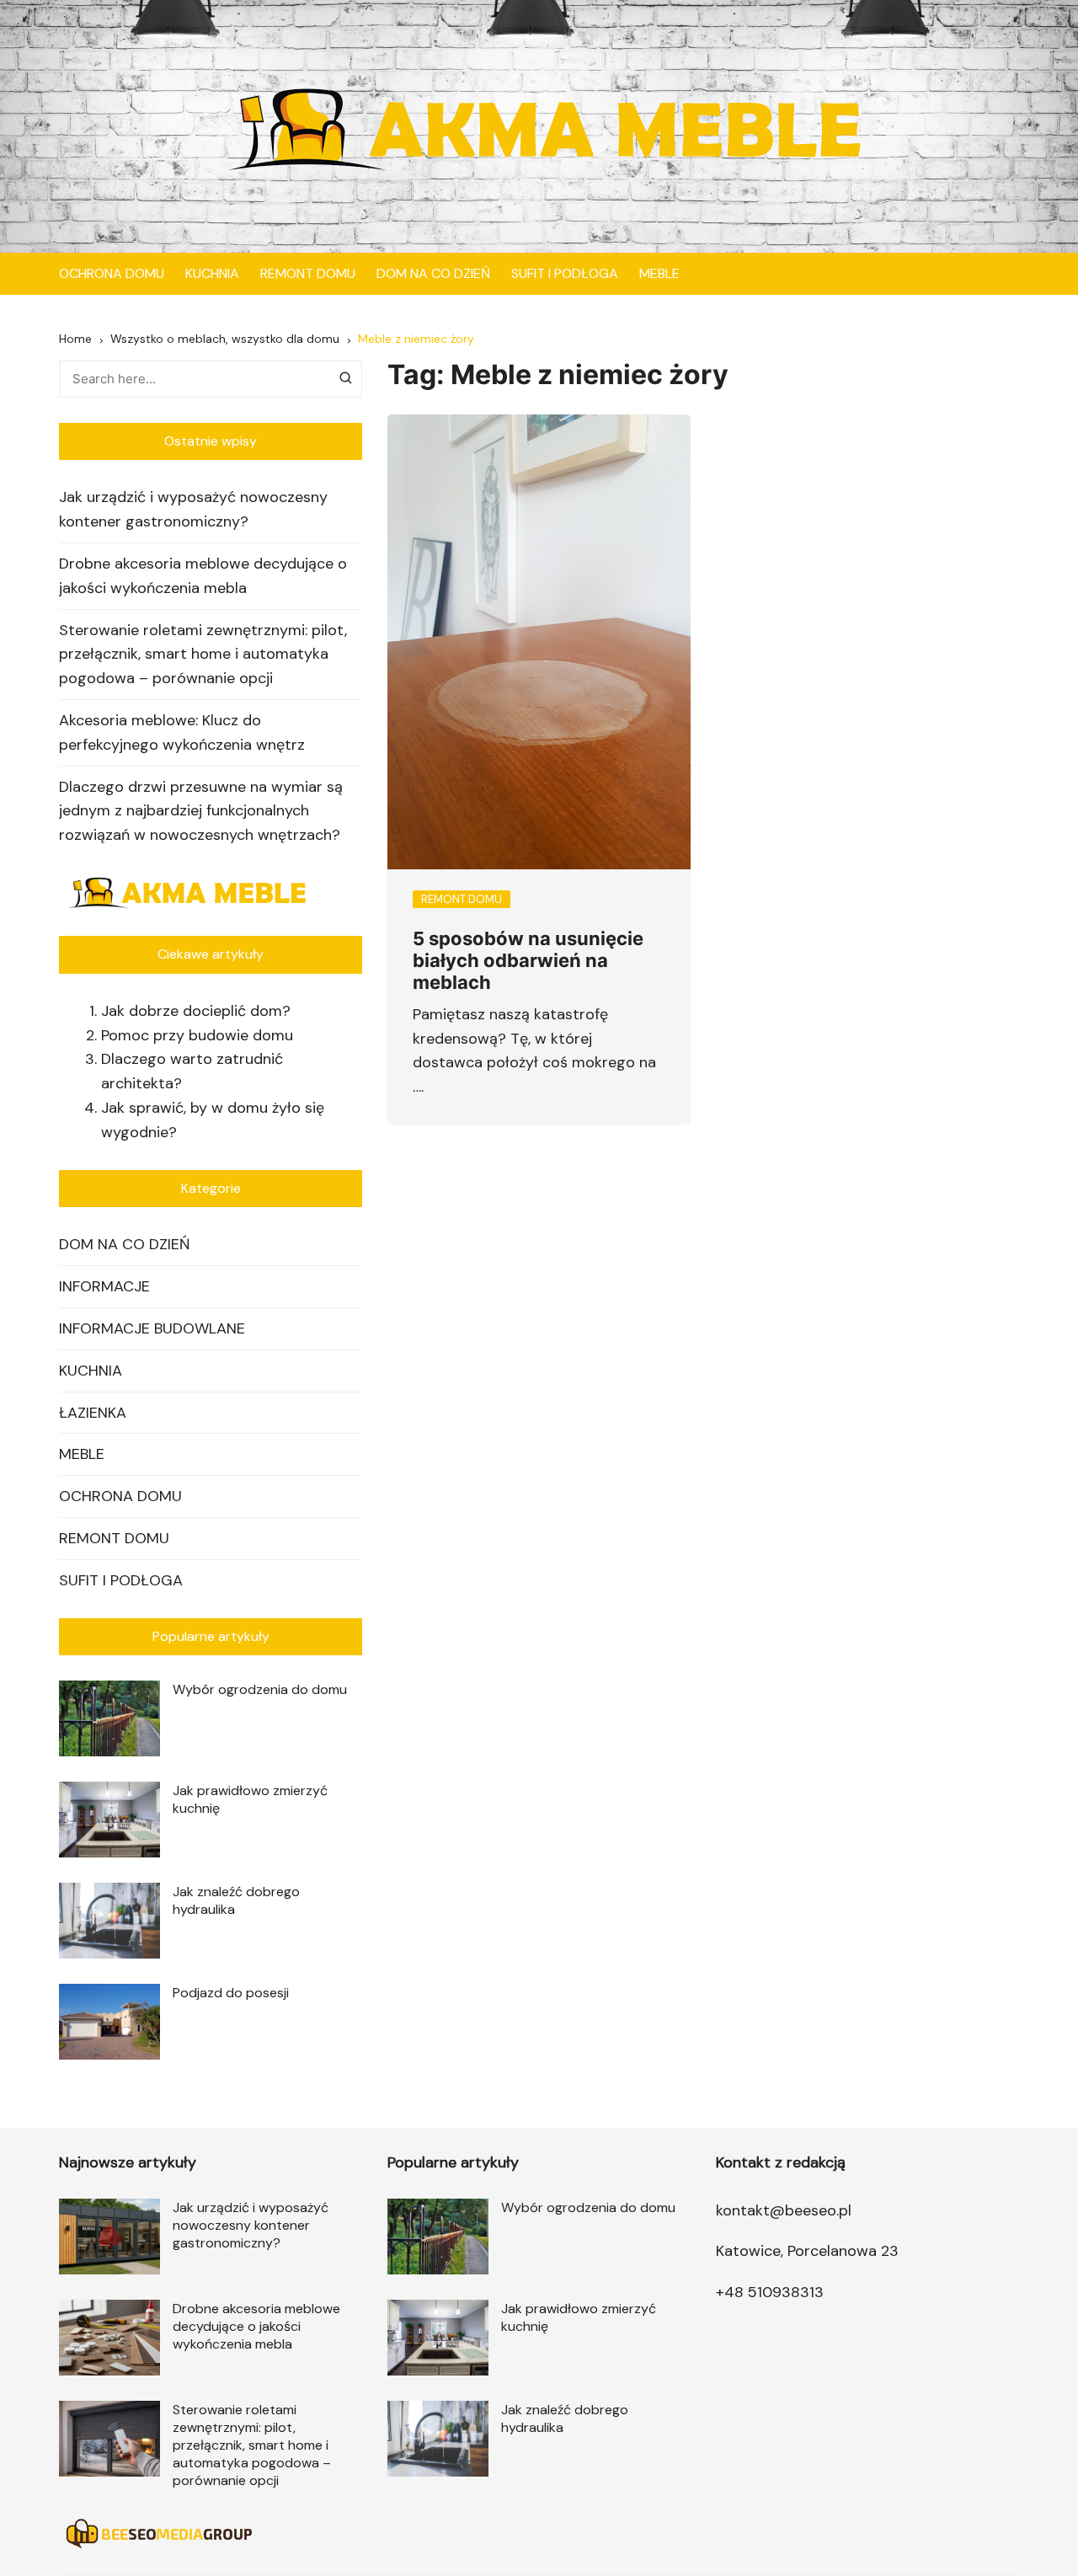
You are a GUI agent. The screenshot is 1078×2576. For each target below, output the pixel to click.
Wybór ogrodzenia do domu (260, 1689)
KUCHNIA (212, 273)
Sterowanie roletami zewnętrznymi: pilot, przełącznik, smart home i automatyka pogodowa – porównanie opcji (203, 655)
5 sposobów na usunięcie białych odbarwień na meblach (528, 961)
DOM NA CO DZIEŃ (433, 273)
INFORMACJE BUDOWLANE (152, 1328)
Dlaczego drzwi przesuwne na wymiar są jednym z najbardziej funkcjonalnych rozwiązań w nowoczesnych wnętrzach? (201, 811)
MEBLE (659, 273)
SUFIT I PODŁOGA (565, 273)
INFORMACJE (104, 1286)
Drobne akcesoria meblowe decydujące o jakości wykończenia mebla (203, 576)
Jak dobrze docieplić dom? (196, 1011)
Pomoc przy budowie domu (197, 1035)
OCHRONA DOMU (112, 273)
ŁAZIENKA (93, 1413)
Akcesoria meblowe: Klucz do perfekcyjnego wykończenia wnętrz (182, 732)
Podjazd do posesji (231, 1993)
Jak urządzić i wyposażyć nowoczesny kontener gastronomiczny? (193, 509)
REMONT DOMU (308, 273)
